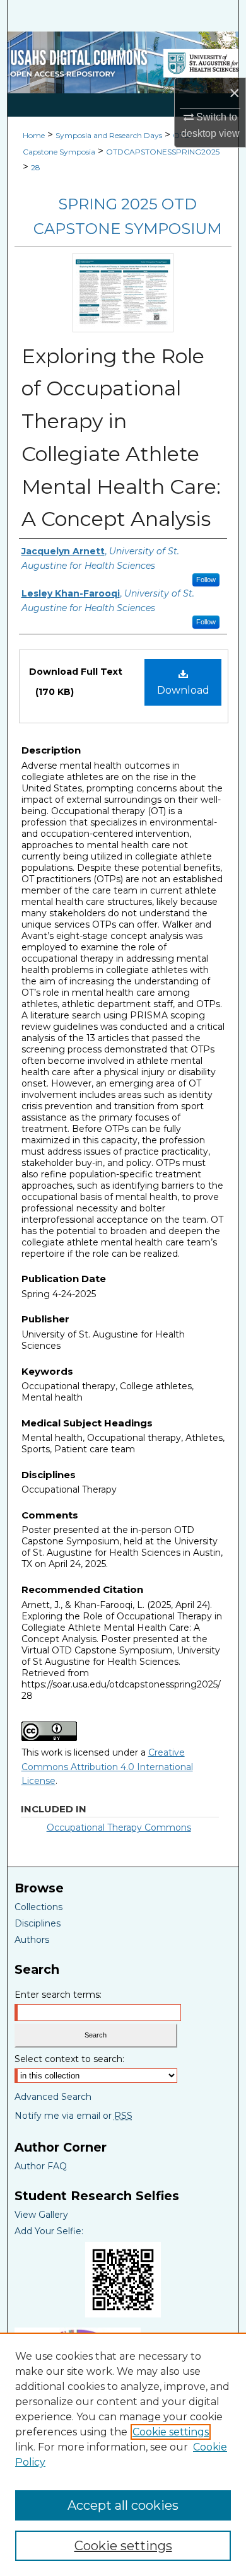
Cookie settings (171, 2432)
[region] (123, 2454)
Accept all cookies (123, 2505)
